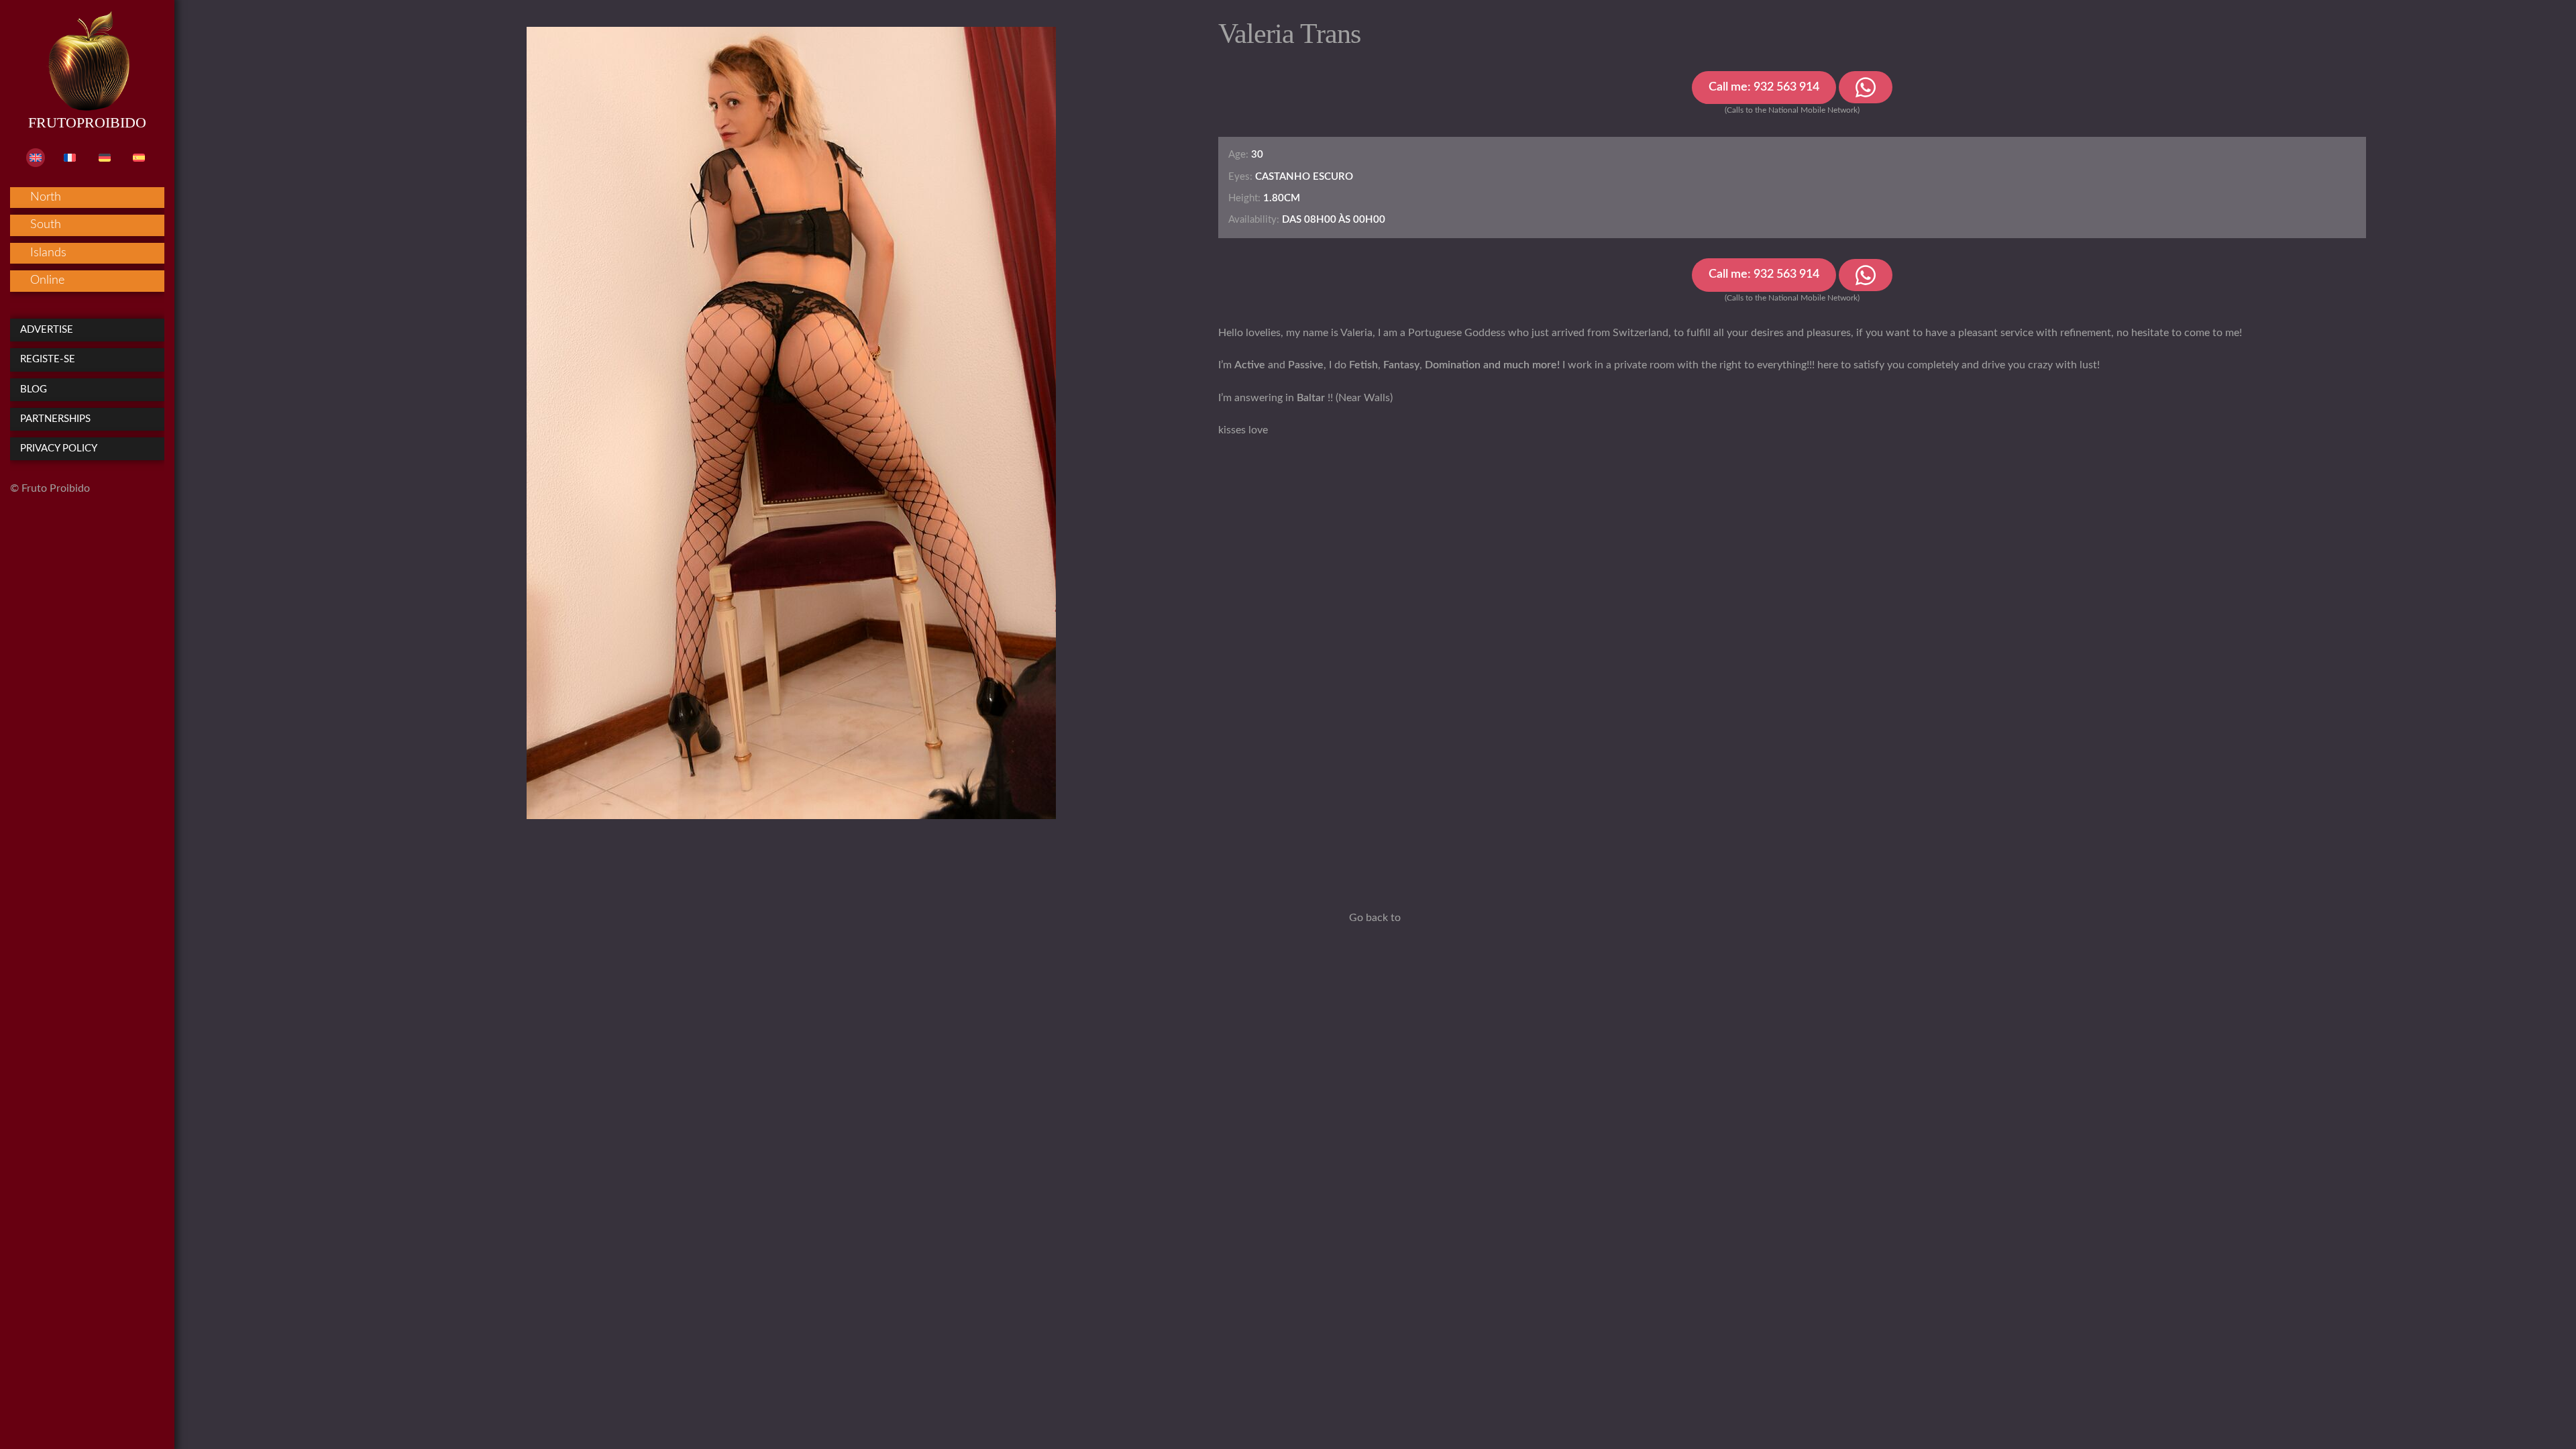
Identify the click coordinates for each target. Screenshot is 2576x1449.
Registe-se (48, 359)
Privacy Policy (59, 448)
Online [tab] (47, 280)
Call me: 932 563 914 (1764, 87)
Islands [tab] (48, 253)
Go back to (1375, 918)
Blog (34, 389)
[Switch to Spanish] (139, 158)
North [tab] (46, 197)
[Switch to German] (105, 158)
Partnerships (55, 419)
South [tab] (46, 225)
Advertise (47, 330)
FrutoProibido (87, 122)
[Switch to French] (70, 158)
